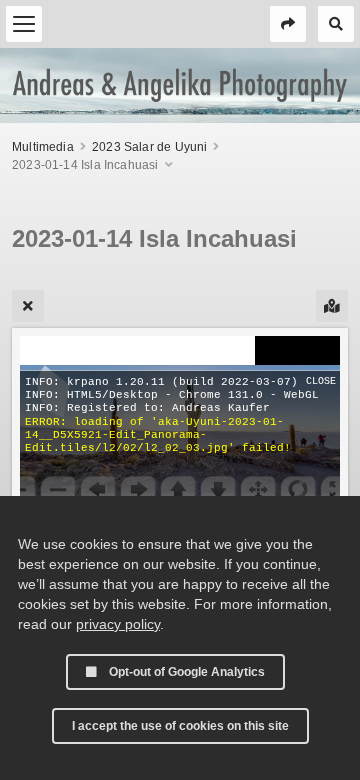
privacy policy (118, 624)
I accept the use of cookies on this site (180, 726)
